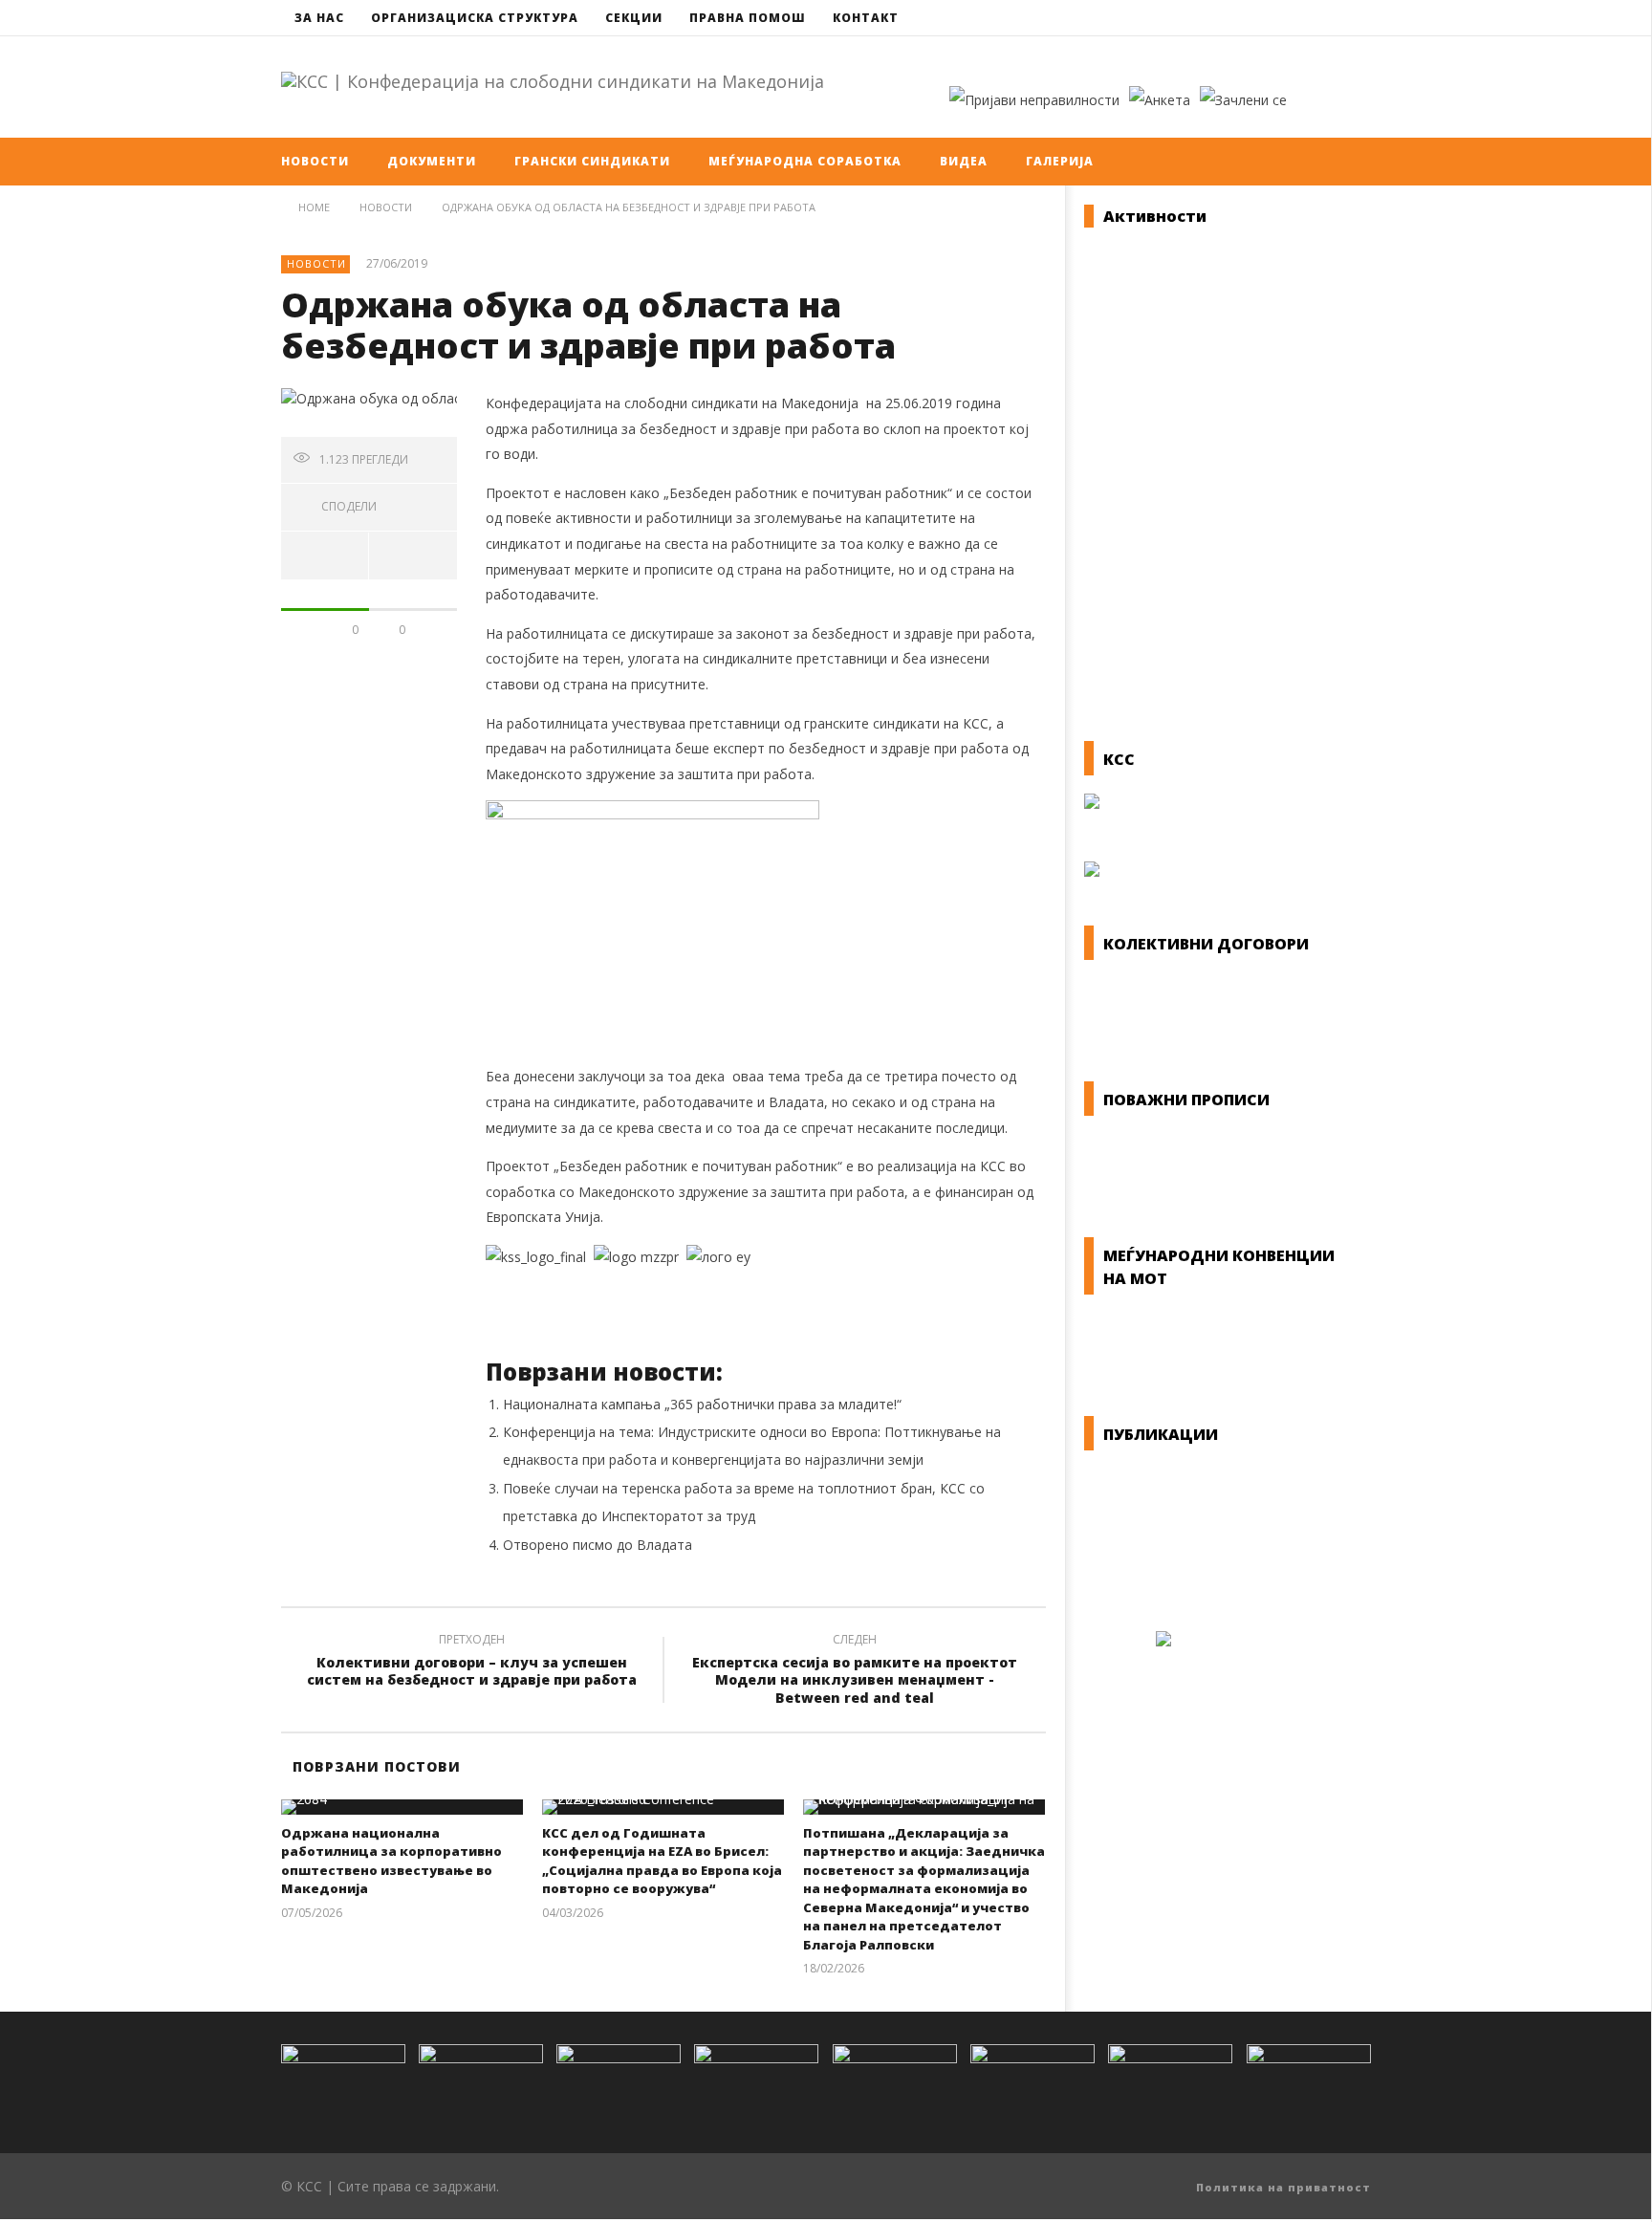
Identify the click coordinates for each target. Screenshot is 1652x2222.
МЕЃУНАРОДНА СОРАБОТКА (805, 161)
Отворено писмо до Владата (598, 1545)
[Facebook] (1318, 18)
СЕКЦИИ (634, 18)
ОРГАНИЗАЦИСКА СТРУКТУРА (475, 18)
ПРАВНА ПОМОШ (748, 18)
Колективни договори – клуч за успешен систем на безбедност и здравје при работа (472, 1663)
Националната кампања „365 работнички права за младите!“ (702, 1404)
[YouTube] (1353, 18)
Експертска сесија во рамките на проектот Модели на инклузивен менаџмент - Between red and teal (855, 1672)
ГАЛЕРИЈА (1060, 161)
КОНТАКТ (866, 18)
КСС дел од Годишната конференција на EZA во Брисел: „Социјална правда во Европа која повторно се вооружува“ (662, 1861)
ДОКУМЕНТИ (432, 161)
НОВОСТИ (315, 161)
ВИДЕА (964, 161)
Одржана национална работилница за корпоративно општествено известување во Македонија (391, 1861)
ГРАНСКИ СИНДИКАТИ (592, 161)
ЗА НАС (319, 18)
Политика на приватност (1283, 2187)
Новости (316, 263)
